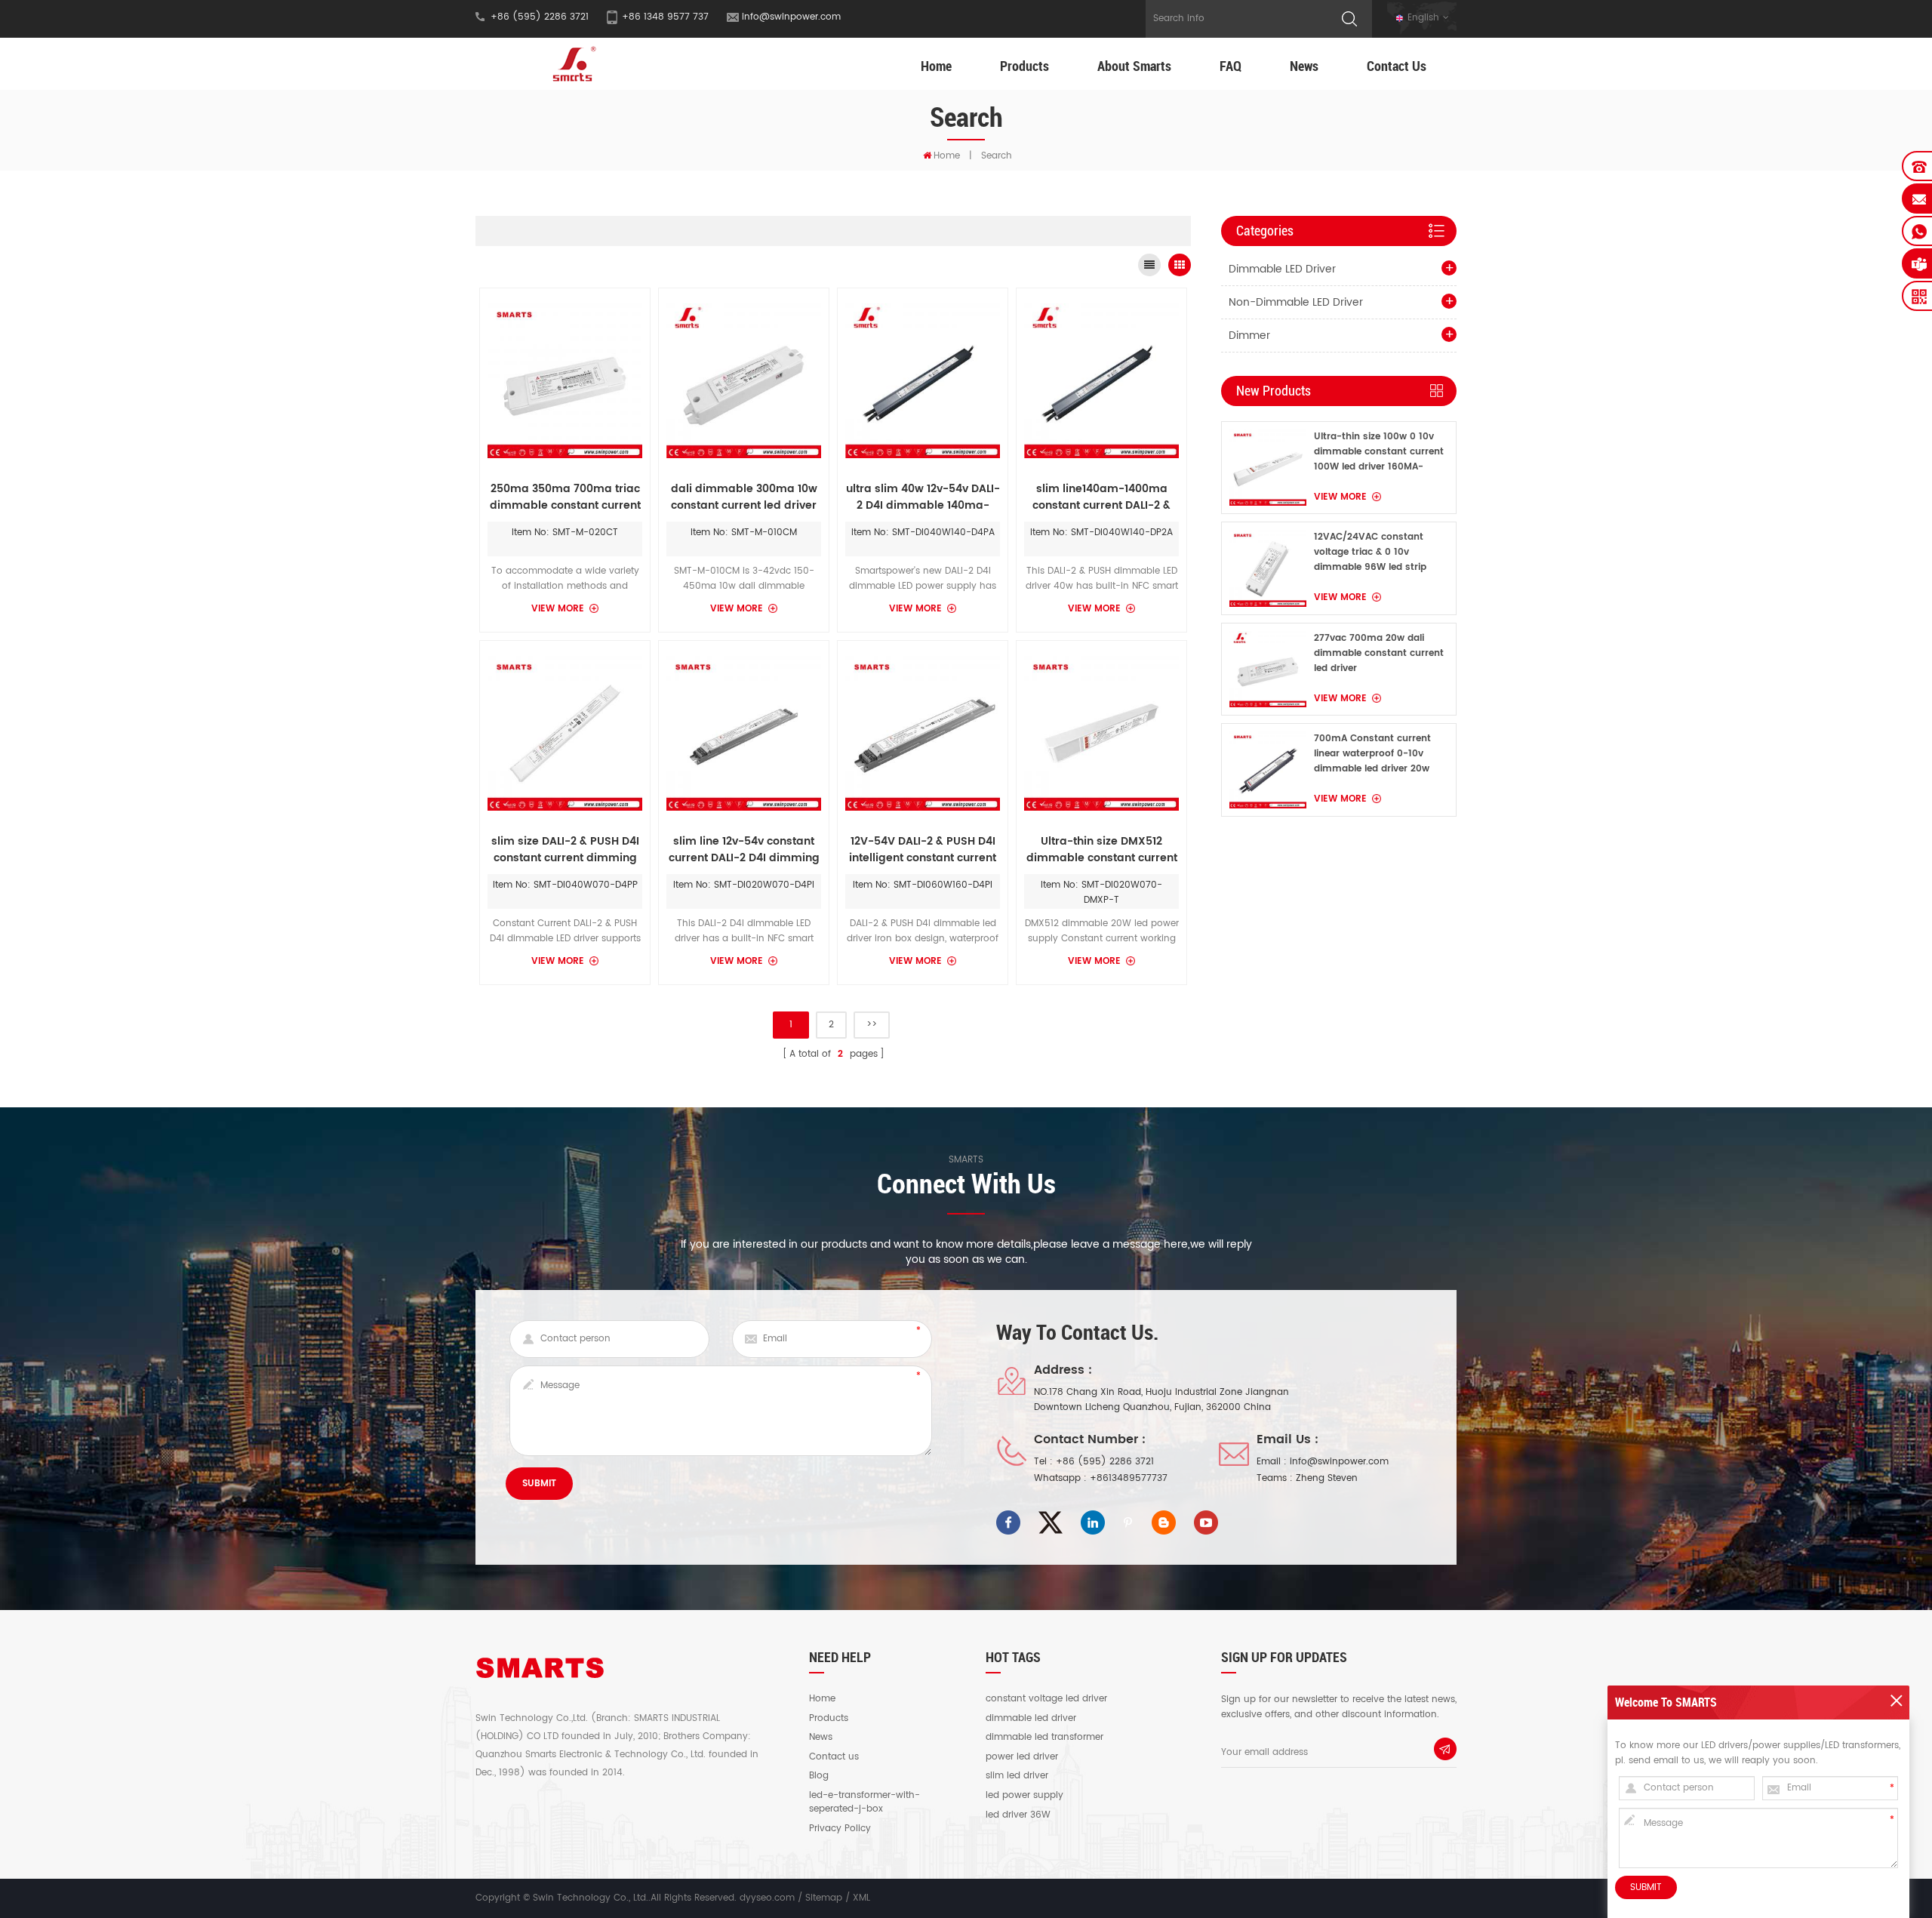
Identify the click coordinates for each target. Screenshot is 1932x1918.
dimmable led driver (1031, 1719)
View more (558, 609)
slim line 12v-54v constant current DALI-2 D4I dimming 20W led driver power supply (744, 850)
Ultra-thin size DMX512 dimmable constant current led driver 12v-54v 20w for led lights (1102, 850)
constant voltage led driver (1046, 1699)
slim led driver (1017, 1776)
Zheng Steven (1327, 1478)
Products (1024, 66)
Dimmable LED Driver (1282, 269)
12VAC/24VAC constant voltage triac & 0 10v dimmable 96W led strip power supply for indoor (1370, 553)
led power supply (1024, 1796)
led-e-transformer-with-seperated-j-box (864, 1803)
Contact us (834, 1757)
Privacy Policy (840, 1829)
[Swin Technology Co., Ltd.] (572, 64)
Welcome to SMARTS (1666, 1702)
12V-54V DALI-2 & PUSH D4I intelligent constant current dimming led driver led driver (923, 850)
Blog (819, 1776)
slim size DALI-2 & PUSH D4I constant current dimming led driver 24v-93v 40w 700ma (565, 850)
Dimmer (1249, 336)
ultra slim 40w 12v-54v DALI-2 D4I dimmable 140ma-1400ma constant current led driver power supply (923, 497)
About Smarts (1134, 66)
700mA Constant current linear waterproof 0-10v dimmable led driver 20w (1372, 754)
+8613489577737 (1129, 1478)
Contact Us (1397, 66)
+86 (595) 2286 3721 (1105, 1462)
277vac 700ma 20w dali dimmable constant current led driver (1379, 653)
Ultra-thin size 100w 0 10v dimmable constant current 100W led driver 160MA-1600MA (1379, 452)
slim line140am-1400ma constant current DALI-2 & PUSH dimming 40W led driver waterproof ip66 (1101, 497)
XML (861, 1898)
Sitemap (824, 1898)
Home (936, 66)
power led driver (1022, 1757)
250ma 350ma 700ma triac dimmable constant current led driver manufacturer (565, 497)
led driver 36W (1018, 1815)
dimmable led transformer (1044, 1738)
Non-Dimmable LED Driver (1296, 302)
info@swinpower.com (791, 17)
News (1304, 66)
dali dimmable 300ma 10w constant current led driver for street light (744, 497)
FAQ (1231, 66)
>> (872, 1025)
